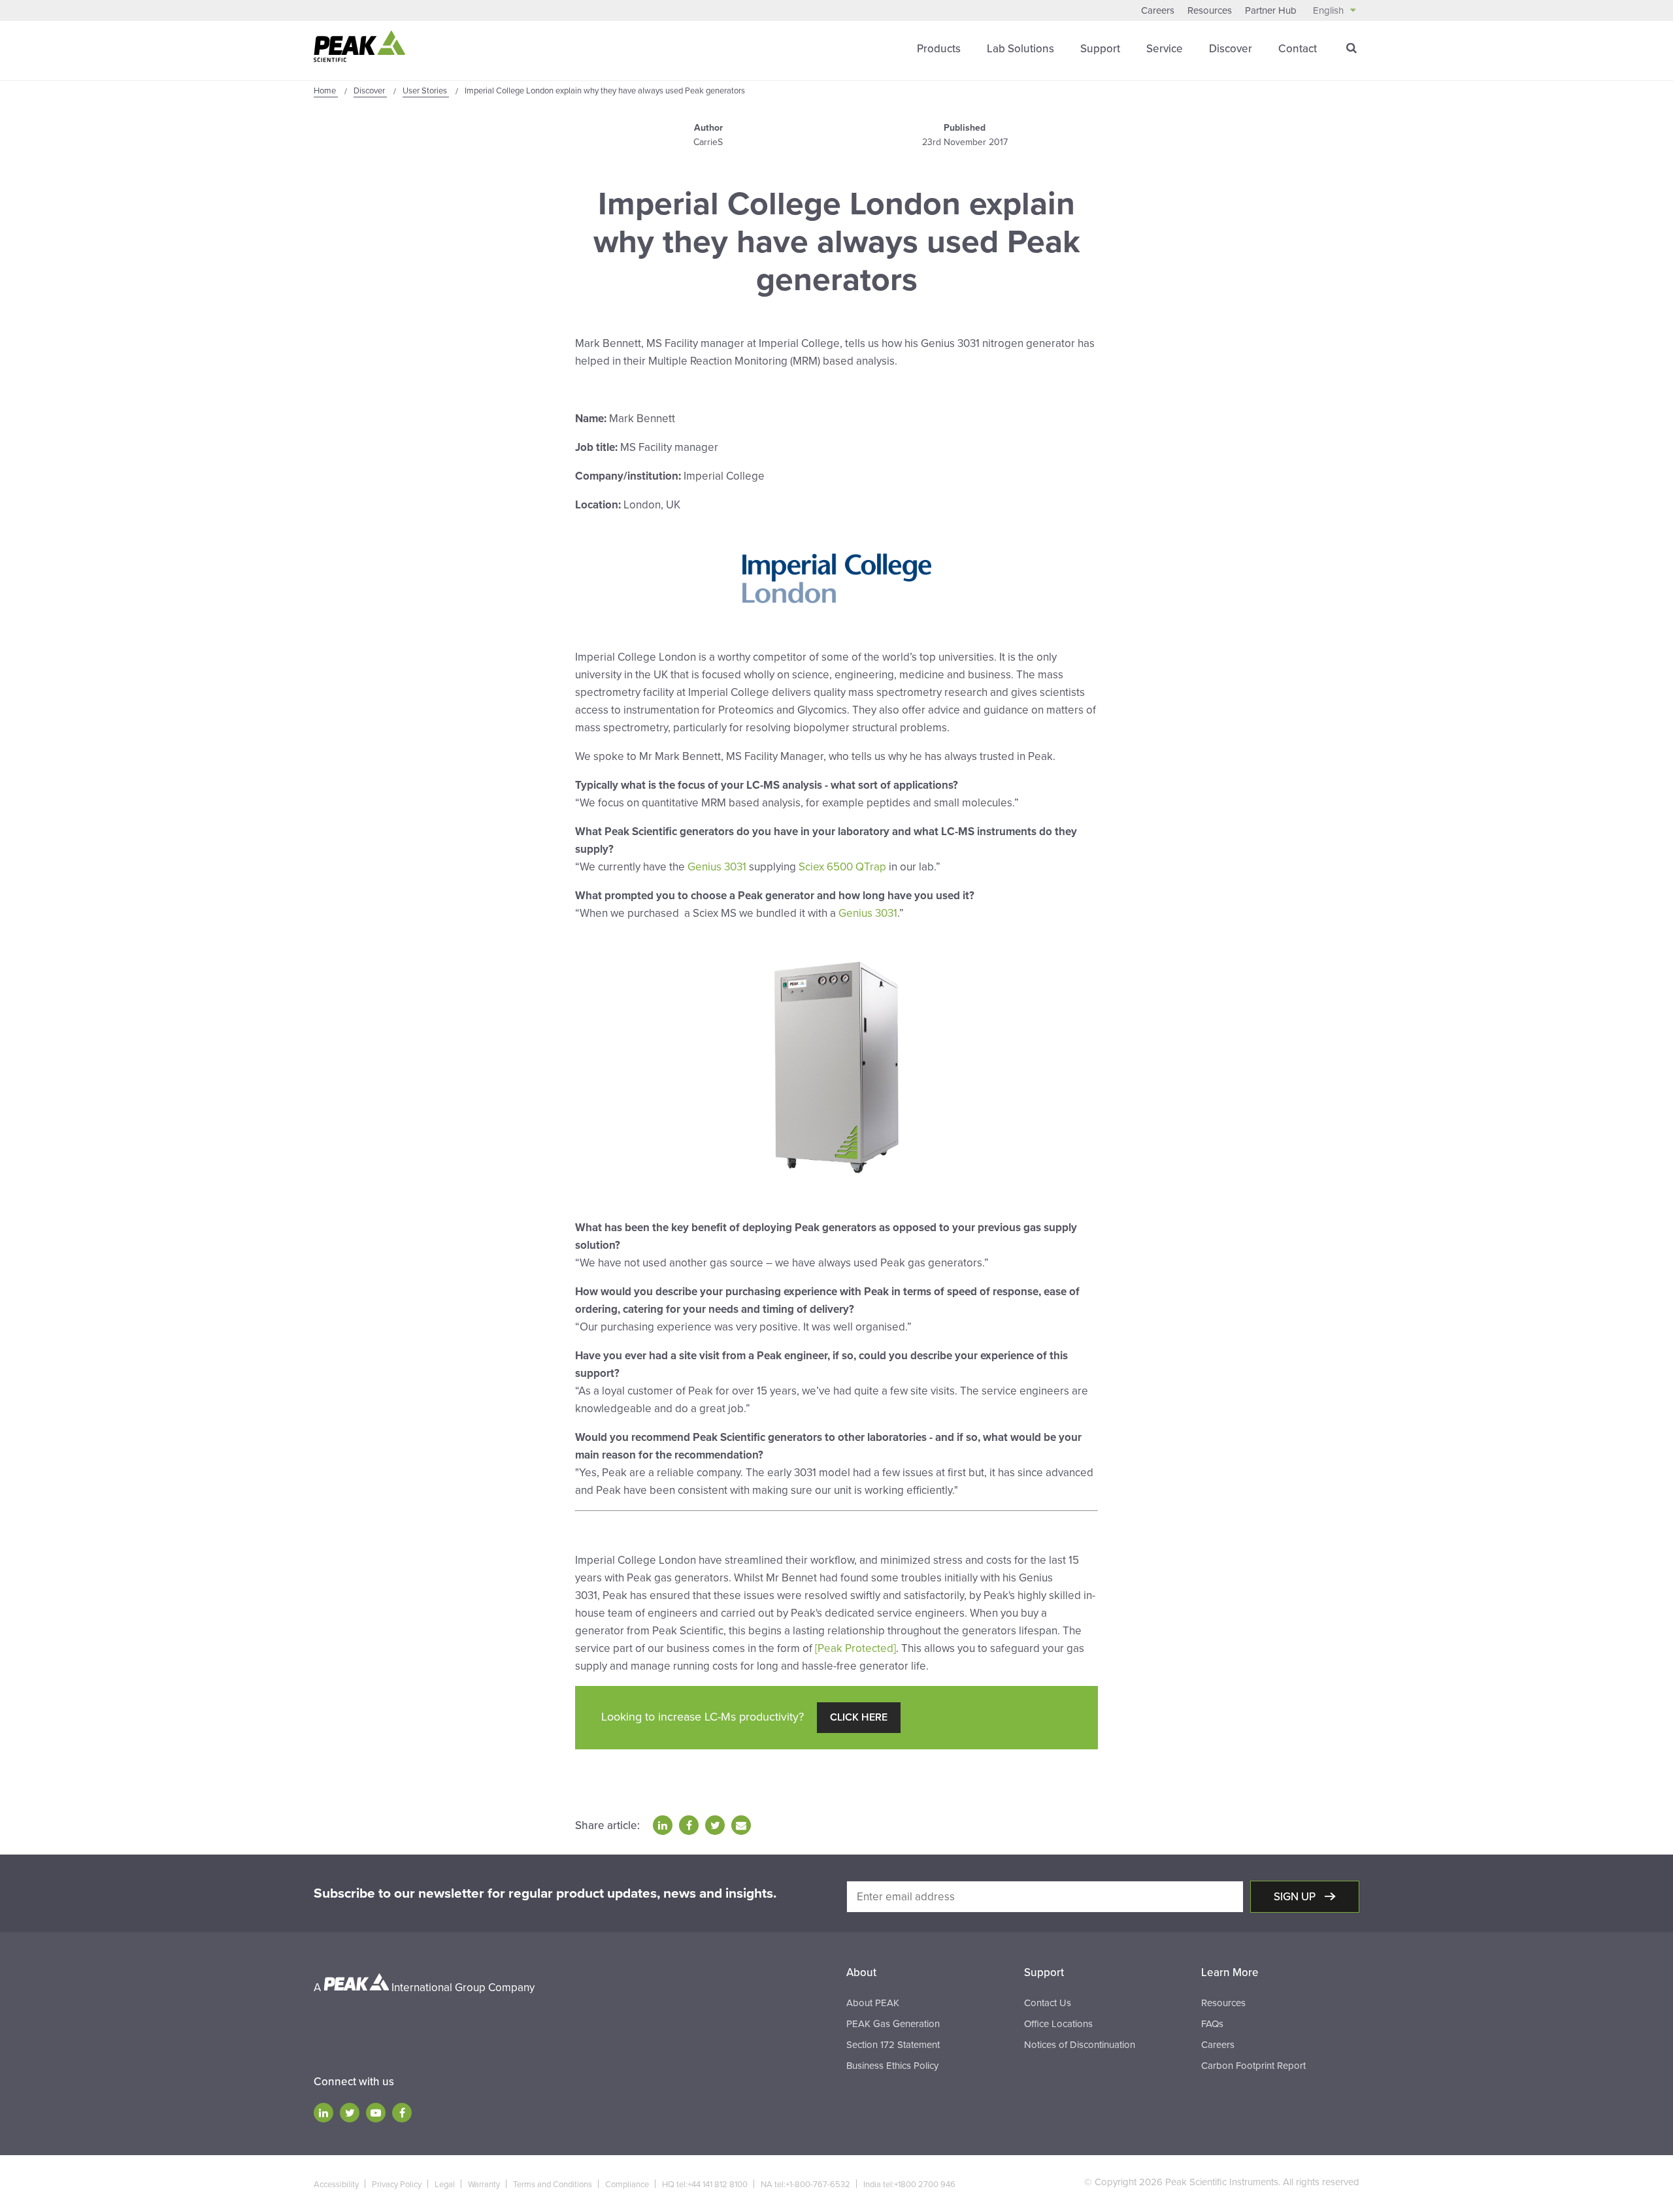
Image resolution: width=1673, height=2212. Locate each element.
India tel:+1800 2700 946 (909, 2185)
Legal (445, 2185)
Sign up (1296, 1897)
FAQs (1212, 2024)
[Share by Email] (741, 1825)
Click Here (859, 1717)
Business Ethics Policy (892, 2066)
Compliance (627, 2185)
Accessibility (336, 2185)
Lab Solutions (1020, 49)
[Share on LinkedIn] (663, 1825)
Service (1165, 49)
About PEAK (873, 2003)
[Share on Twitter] (715, 1825)
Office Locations (1058, 2024)
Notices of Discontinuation (1080, 2045)
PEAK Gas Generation (893, 2024)
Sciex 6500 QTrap (842, 867)
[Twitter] (350, 2113)
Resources (1210, 10)
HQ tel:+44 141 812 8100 (705, 2185)
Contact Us (1048, 2003)
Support (1100, 49)
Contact (1298, 49)
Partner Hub (1271, 10)
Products (939, 49)
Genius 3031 (717, 867)
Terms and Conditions (553, 2185)
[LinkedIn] (323, 2113)
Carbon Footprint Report (1253, 2066)
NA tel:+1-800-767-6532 (805, 2185)
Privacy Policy (397, 2185)
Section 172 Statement (893, 2045)
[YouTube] (376, 2113)
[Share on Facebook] (689, 1825)
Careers (1158, 10)
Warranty (484, 2185)
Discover (1231, 49)
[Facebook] (402, 2113)
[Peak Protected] (855, 1648)
